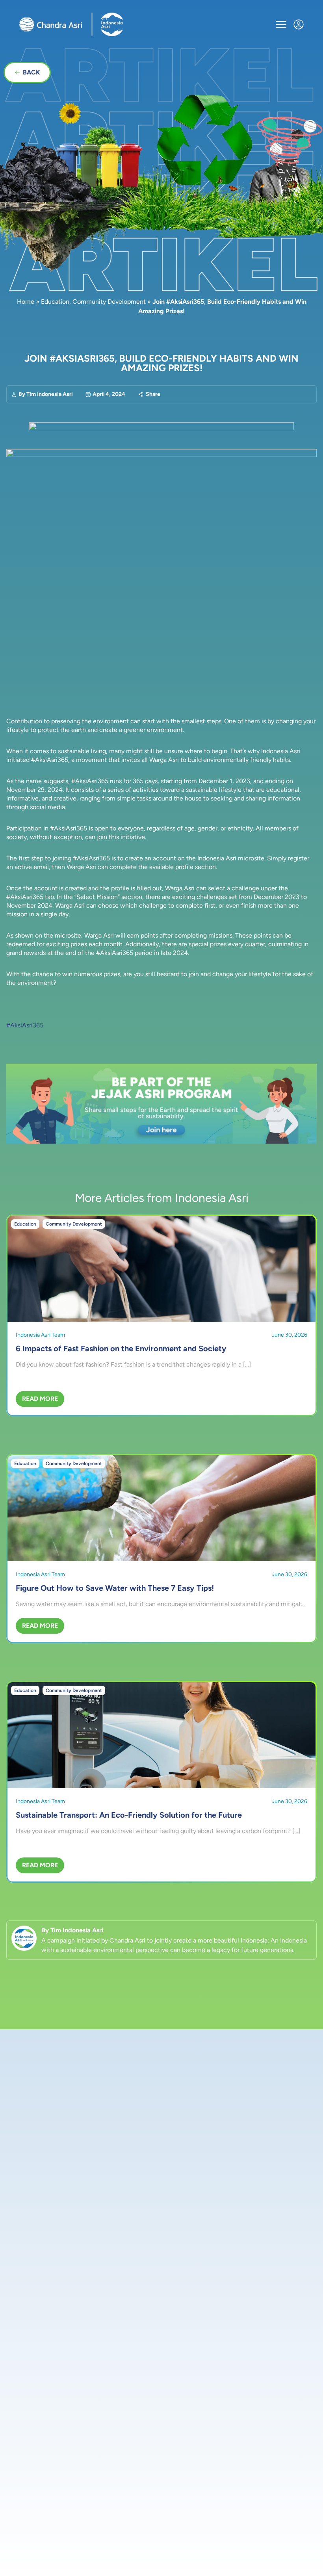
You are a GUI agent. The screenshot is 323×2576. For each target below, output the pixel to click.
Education (55, 302)
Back (32, 72)
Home (26, 302)
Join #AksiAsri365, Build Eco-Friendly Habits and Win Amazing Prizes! (161, 363)
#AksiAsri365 (25, 1025)
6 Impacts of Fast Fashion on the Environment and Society (121, 1348)
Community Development (109, 302)
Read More (40, 1399)
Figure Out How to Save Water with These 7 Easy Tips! (115, 1588)
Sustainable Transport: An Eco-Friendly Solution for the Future (129, 1815)
